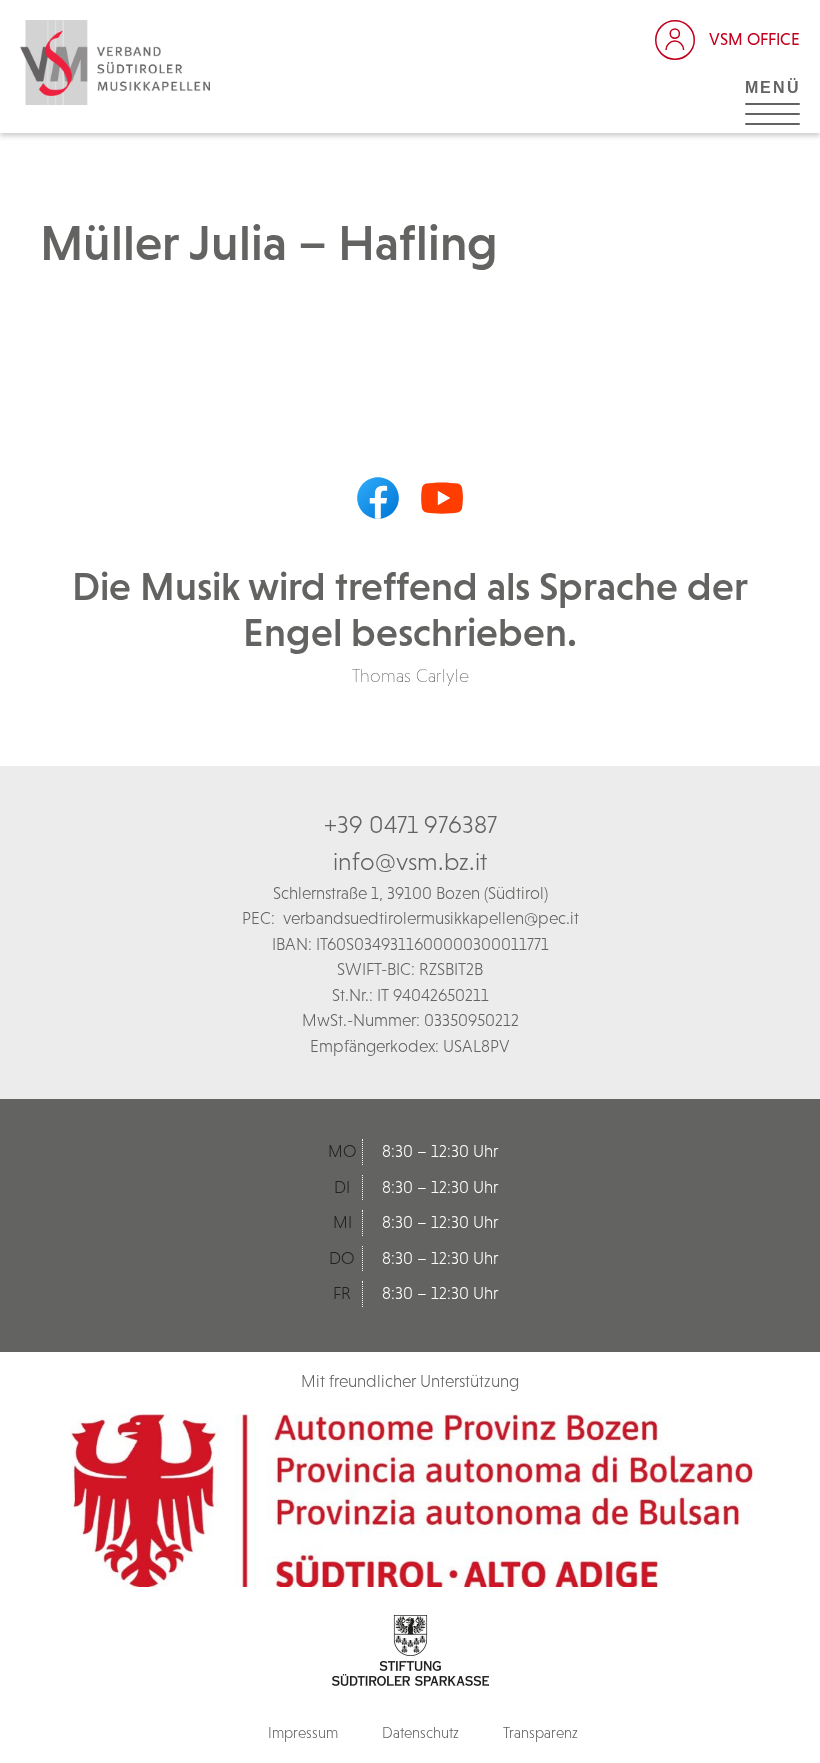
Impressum (303, 1732)
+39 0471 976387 (410, 824)
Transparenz (540, 1732)
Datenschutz (420, 1732)
